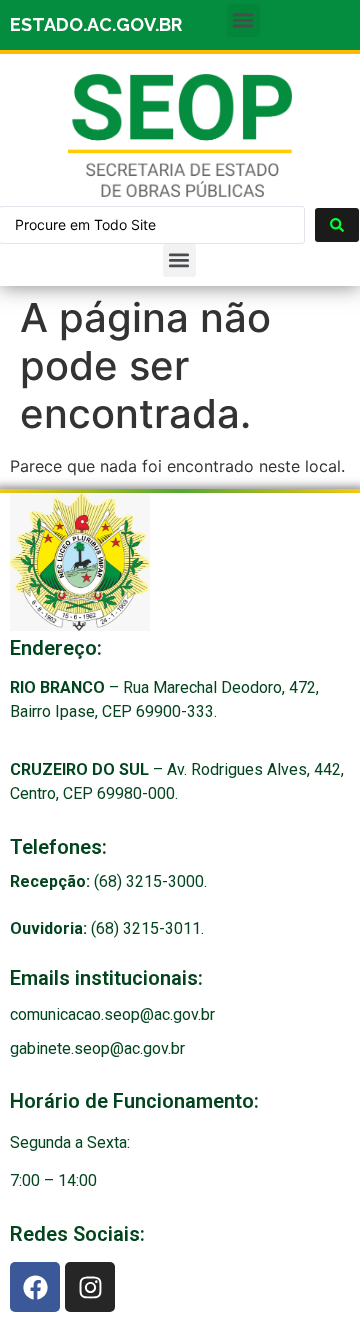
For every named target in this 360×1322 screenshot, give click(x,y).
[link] (180, 135)
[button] (243, 20)
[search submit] (337, 225)
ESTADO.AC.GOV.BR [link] (96, 24)
